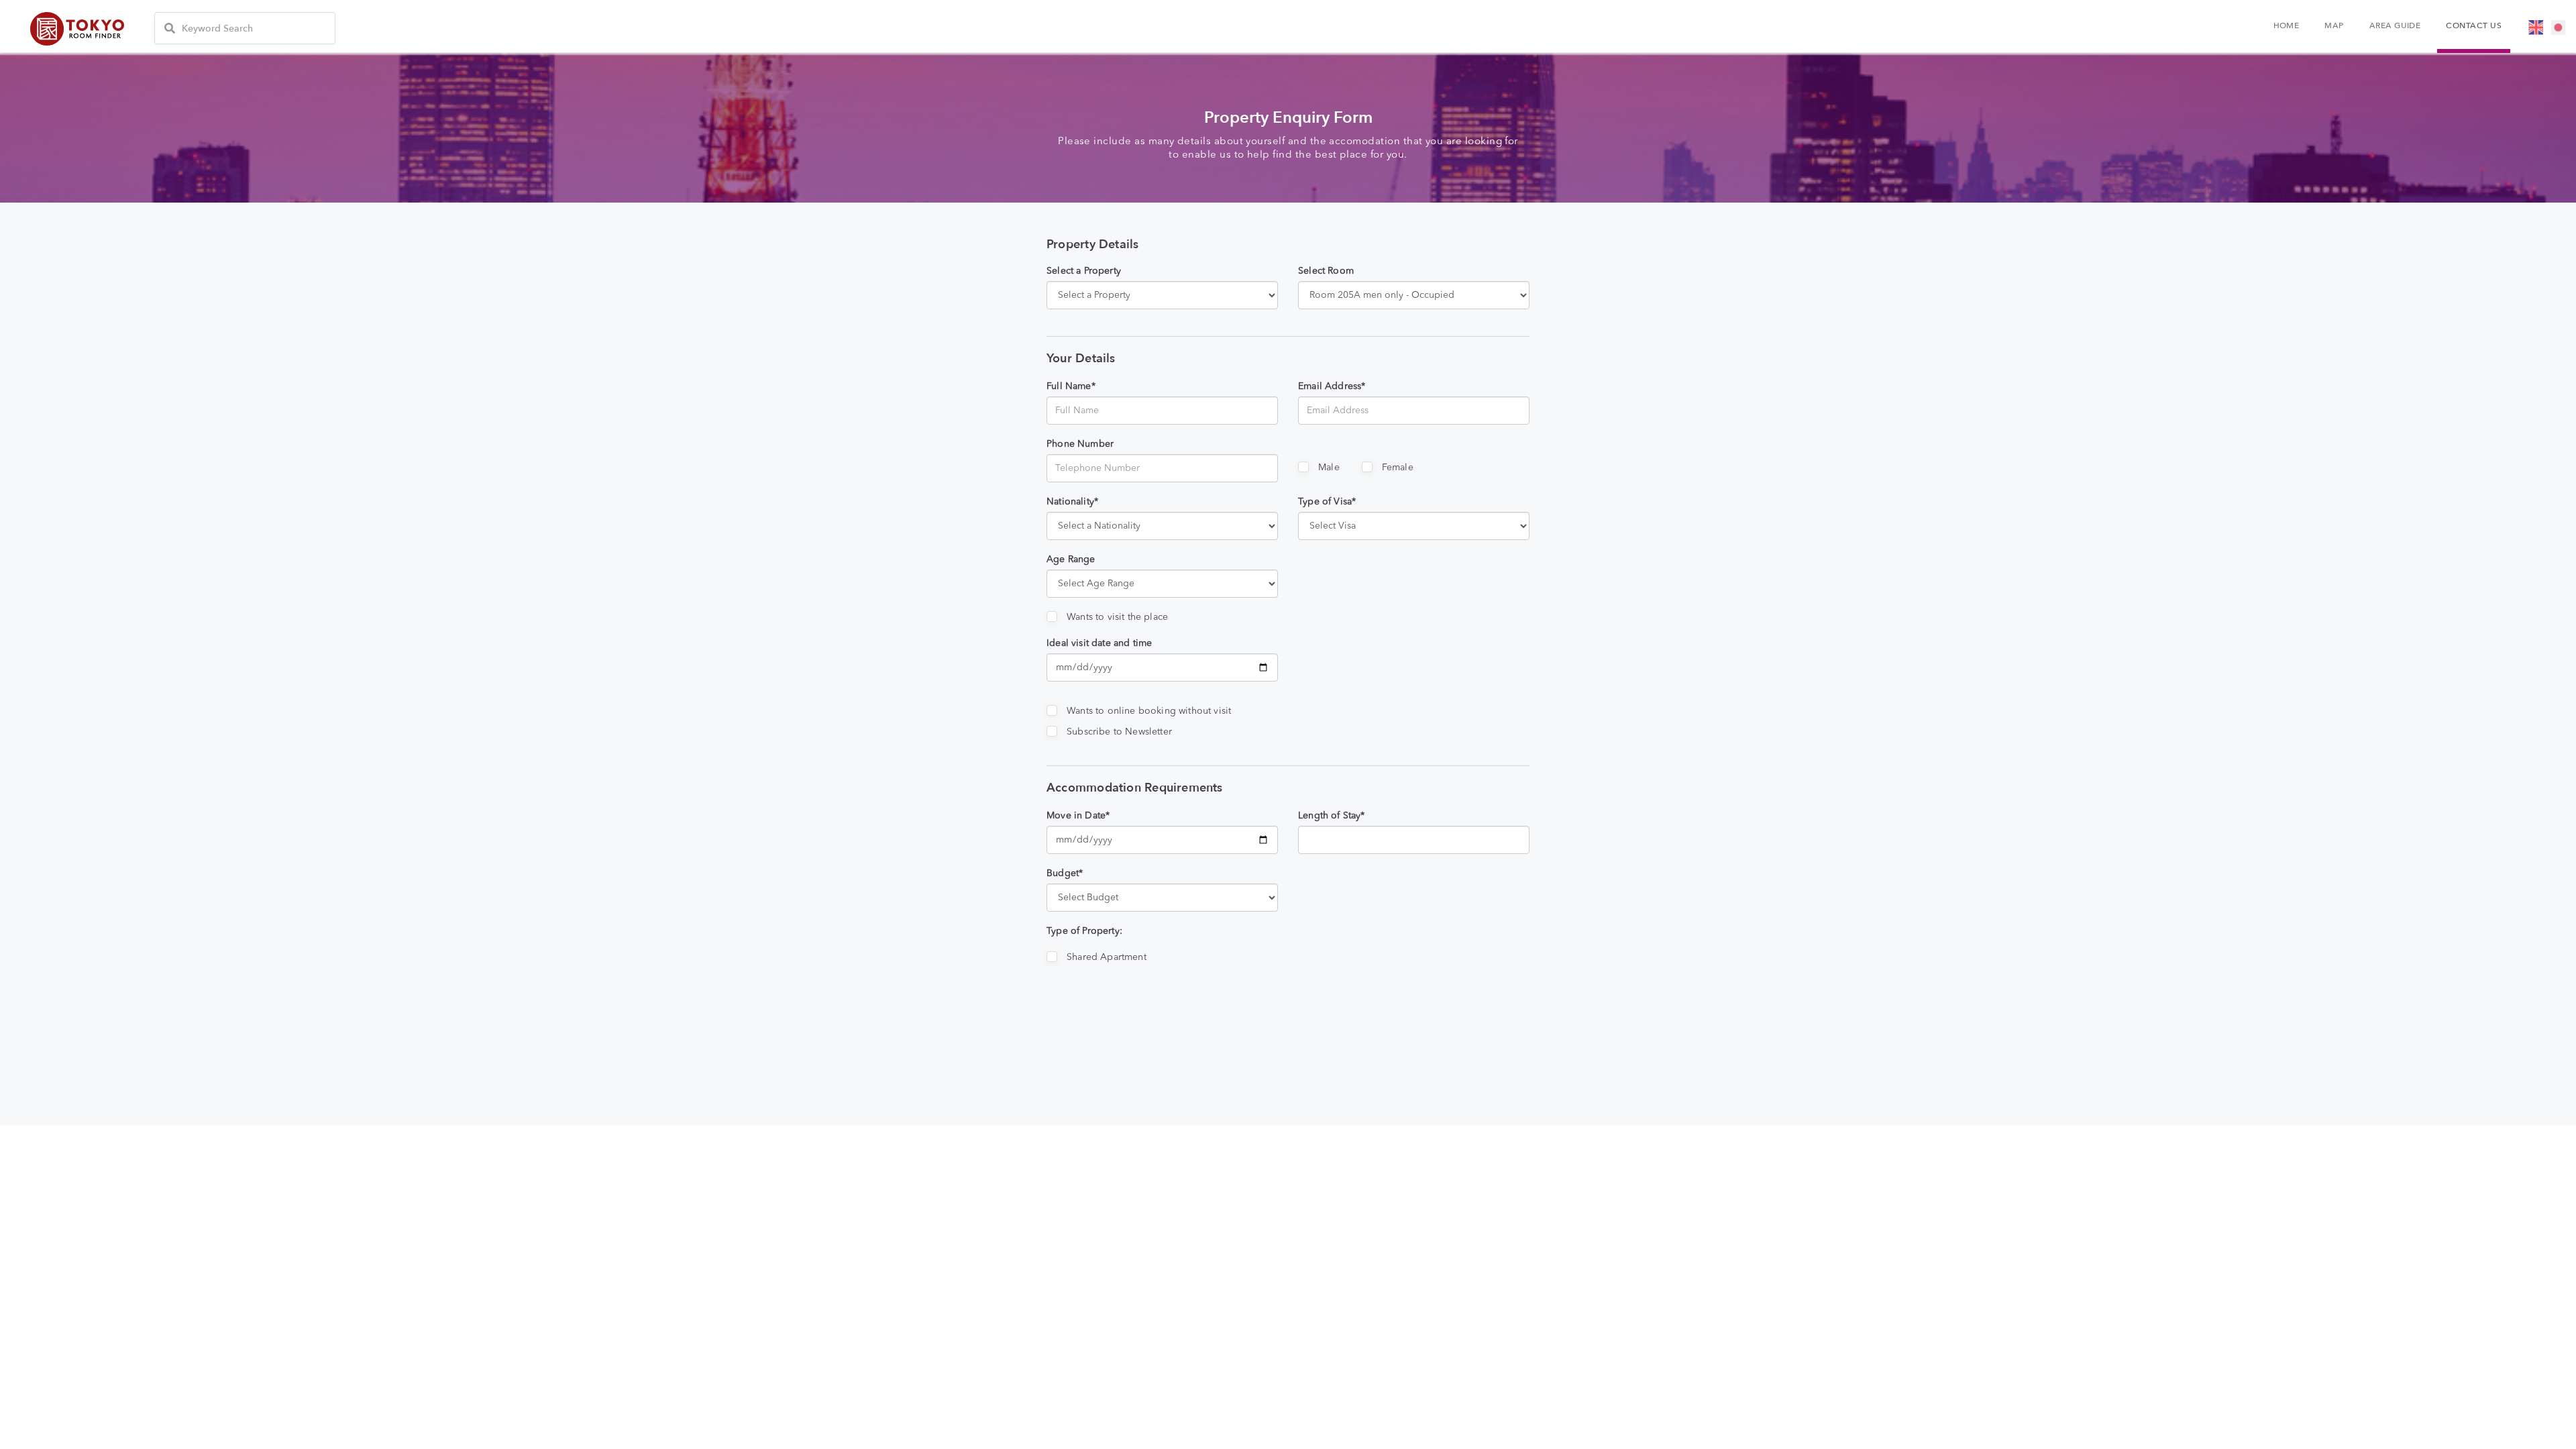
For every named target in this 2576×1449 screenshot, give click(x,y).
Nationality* (1072, 502)
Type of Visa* (1327, 502)
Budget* (1065, 873)
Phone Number (1080, 444)
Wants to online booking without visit (1149, 711)
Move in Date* (1078, 816)
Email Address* (1332, 386)
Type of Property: (1084, 931)
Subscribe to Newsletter (1119, 732)
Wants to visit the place (1117, 617)
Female (1398, 468)
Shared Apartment (1107, 957)
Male (1329, 468)
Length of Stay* (1332, 816)
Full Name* (1071, 386)
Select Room (1326, 271)
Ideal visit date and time (1099, 643)
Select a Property (1084, 271)
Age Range (1071, 559)
